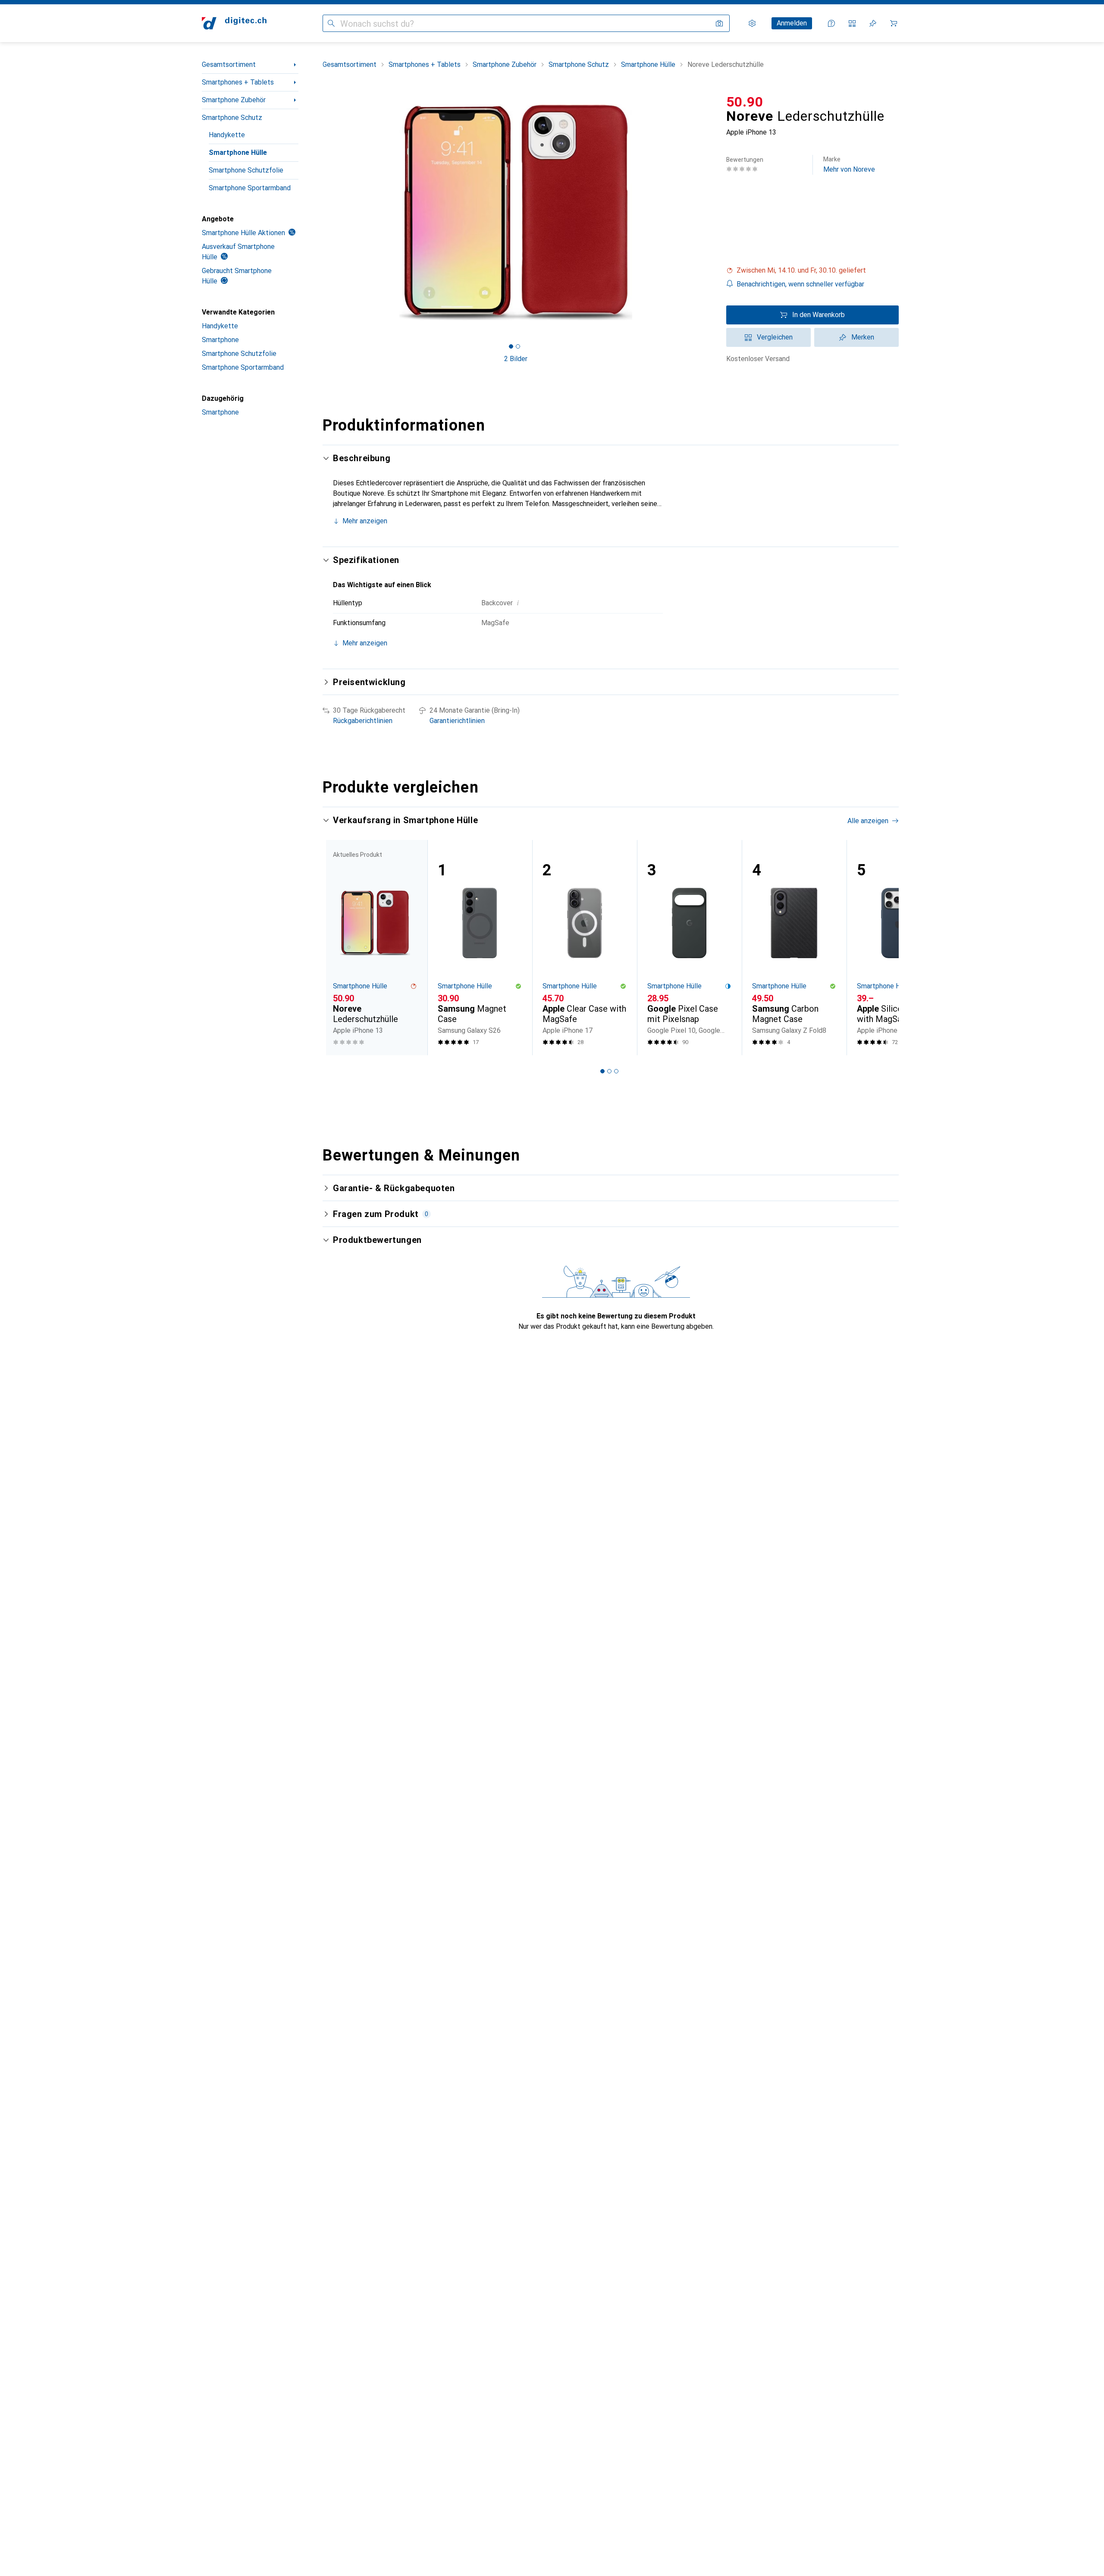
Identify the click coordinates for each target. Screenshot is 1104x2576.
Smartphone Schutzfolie (246, 170)
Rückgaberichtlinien (363, 721)
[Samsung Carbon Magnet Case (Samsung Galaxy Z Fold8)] (794, 948)
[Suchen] (331, 23)
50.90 (745, 102)
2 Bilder (516, 359)
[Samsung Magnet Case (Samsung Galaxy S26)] (480, 948)
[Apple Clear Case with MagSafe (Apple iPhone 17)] (585, 948)
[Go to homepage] (234, 23)
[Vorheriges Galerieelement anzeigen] (321, 212)
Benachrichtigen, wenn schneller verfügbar (800, 284)
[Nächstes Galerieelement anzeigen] (711, 212)
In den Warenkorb (819, 315)
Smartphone (220, 340)
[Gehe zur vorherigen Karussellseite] (338, 947)
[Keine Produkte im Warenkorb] (894, 23)
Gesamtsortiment (229, 64)
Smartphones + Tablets (238, 82)
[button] (812, 270)
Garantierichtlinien (457, 721)
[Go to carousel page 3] (616, 1071)
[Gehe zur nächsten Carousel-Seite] (883, 947)
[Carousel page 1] (511, 346)
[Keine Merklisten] (873, 23)
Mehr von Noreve (849, 165)
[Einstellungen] (752, 23)
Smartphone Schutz (232, 118)
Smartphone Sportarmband (250, 188)
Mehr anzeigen (365, 521)
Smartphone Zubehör (234, 100)
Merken (863, 337)
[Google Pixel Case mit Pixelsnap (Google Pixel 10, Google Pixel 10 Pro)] (689, 948)
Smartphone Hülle (238, 153)
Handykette (227, 135)
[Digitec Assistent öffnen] (831, 23)
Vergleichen (775, 337)
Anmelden (792, 23)
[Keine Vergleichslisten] (852, 23)
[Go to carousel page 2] (609, 1071)
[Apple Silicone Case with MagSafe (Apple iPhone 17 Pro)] (899, 948)
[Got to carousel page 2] (518, 346)
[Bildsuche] (719, 23)
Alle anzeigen (868, 821)
